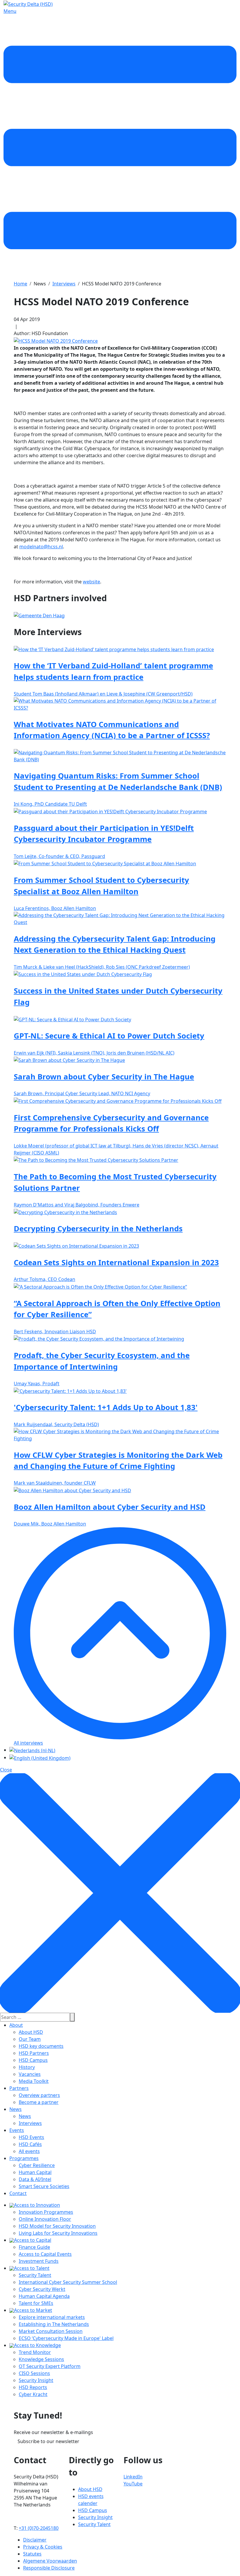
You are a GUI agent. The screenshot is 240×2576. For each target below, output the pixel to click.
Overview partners (39, 2095)
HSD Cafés (30, 2144)
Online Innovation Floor (45, 2219)
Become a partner (39, 2102)
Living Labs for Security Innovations (58, 2233)
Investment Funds (39, 2261)
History (27, 2067)
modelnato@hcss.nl (41, 547)
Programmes (24, 2158)
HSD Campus (33, 2060)
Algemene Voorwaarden (50, 2561)
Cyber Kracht (33, 2394)
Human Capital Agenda (44, 2296)
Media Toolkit (34, 2081)
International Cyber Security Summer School (68, 2282)
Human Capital (35, 2172)
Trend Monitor (35, 2352)
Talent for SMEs (36, 2303)
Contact (18, 2193)
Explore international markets (52, 2317)
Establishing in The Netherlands (54, 2324)
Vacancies (30, 2074)
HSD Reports (33, 2387)
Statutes (32, 2554)
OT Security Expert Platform (50, 2366)
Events (17, 2130)
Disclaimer (35, 2540)
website (91, 582)
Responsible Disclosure (49, 2568)
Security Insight (36, 2380)
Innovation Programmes (46, 2212)
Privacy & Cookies (43, 2547)
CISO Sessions (34, 2373)
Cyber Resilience (37, 2165)
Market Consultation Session (51, 2331)
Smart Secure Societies (44, 2186)
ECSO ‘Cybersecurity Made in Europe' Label (66, 2338)
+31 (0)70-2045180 (39, 2528)
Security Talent (35, 2275)
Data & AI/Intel (35, 2179)
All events (29, 2151)
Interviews (30, 2123)
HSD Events (31, 2137)
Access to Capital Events (45, 2254)
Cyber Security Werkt (42, 2289)
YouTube (133, 2484)
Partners (19, 2088)
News (16, 2109)
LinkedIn (133, 2477)
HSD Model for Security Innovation (57, 2226)
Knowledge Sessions (41, 2359)
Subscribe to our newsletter (48, 2441)
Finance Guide (34, 2247)
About (16, 2025)
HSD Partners (34, 2053)
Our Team (30, 2039)
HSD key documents (41, 2046)
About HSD (31, 2032)
